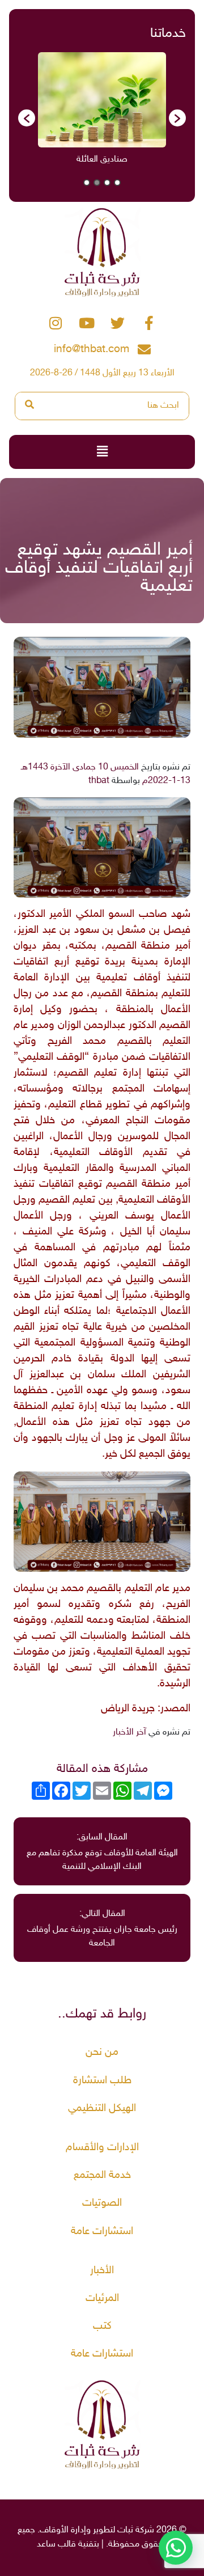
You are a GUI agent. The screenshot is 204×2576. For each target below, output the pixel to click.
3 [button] (97, 183)
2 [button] (107, 183)
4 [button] (87, 183)
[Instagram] (56, 323)
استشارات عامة (102, 2232)
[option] (78, 112)
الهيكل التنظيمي (102, 2108)
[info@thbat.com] (144, 350)
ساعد (46, 2545)
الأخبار (102, 2271)
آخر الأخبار (129, 1733)
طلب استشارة (102, 2081)
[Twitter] (118, 323)
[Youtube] (87, 323)
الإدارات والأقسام (102, 2148)
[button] (27, 118)
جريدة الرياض (128, 1709)
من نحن (102, 2052)
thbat (99, 781)
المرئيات (102, 2298)
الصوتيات (102, 2203)
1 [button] (117, 183)
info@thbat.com (92, 350)
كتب (102, 2326)
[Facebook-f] (149, 323)
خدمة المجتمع (102, 2175)
